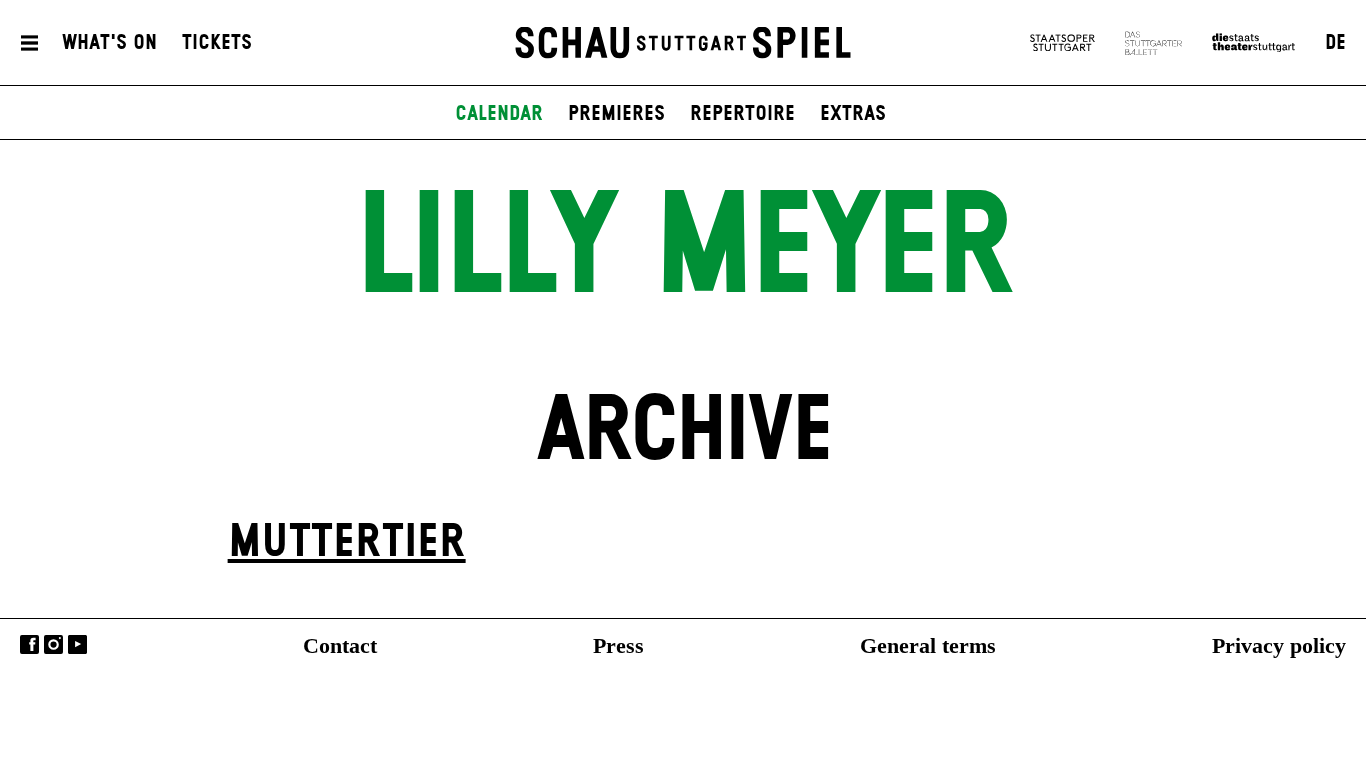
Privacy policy (1279, 645)
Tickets (217, 43)
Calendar (499, 114)
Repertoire (742, 114)
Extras (853, 114)
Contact (340, 645)
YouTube (77, 644)
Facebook (29, 644)
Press (618, 645)
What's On (109, 43)
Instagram (53, 644)
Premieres (616, 114)
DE (1335, 43)
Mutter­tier (347, 542)
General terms (928, 645)
